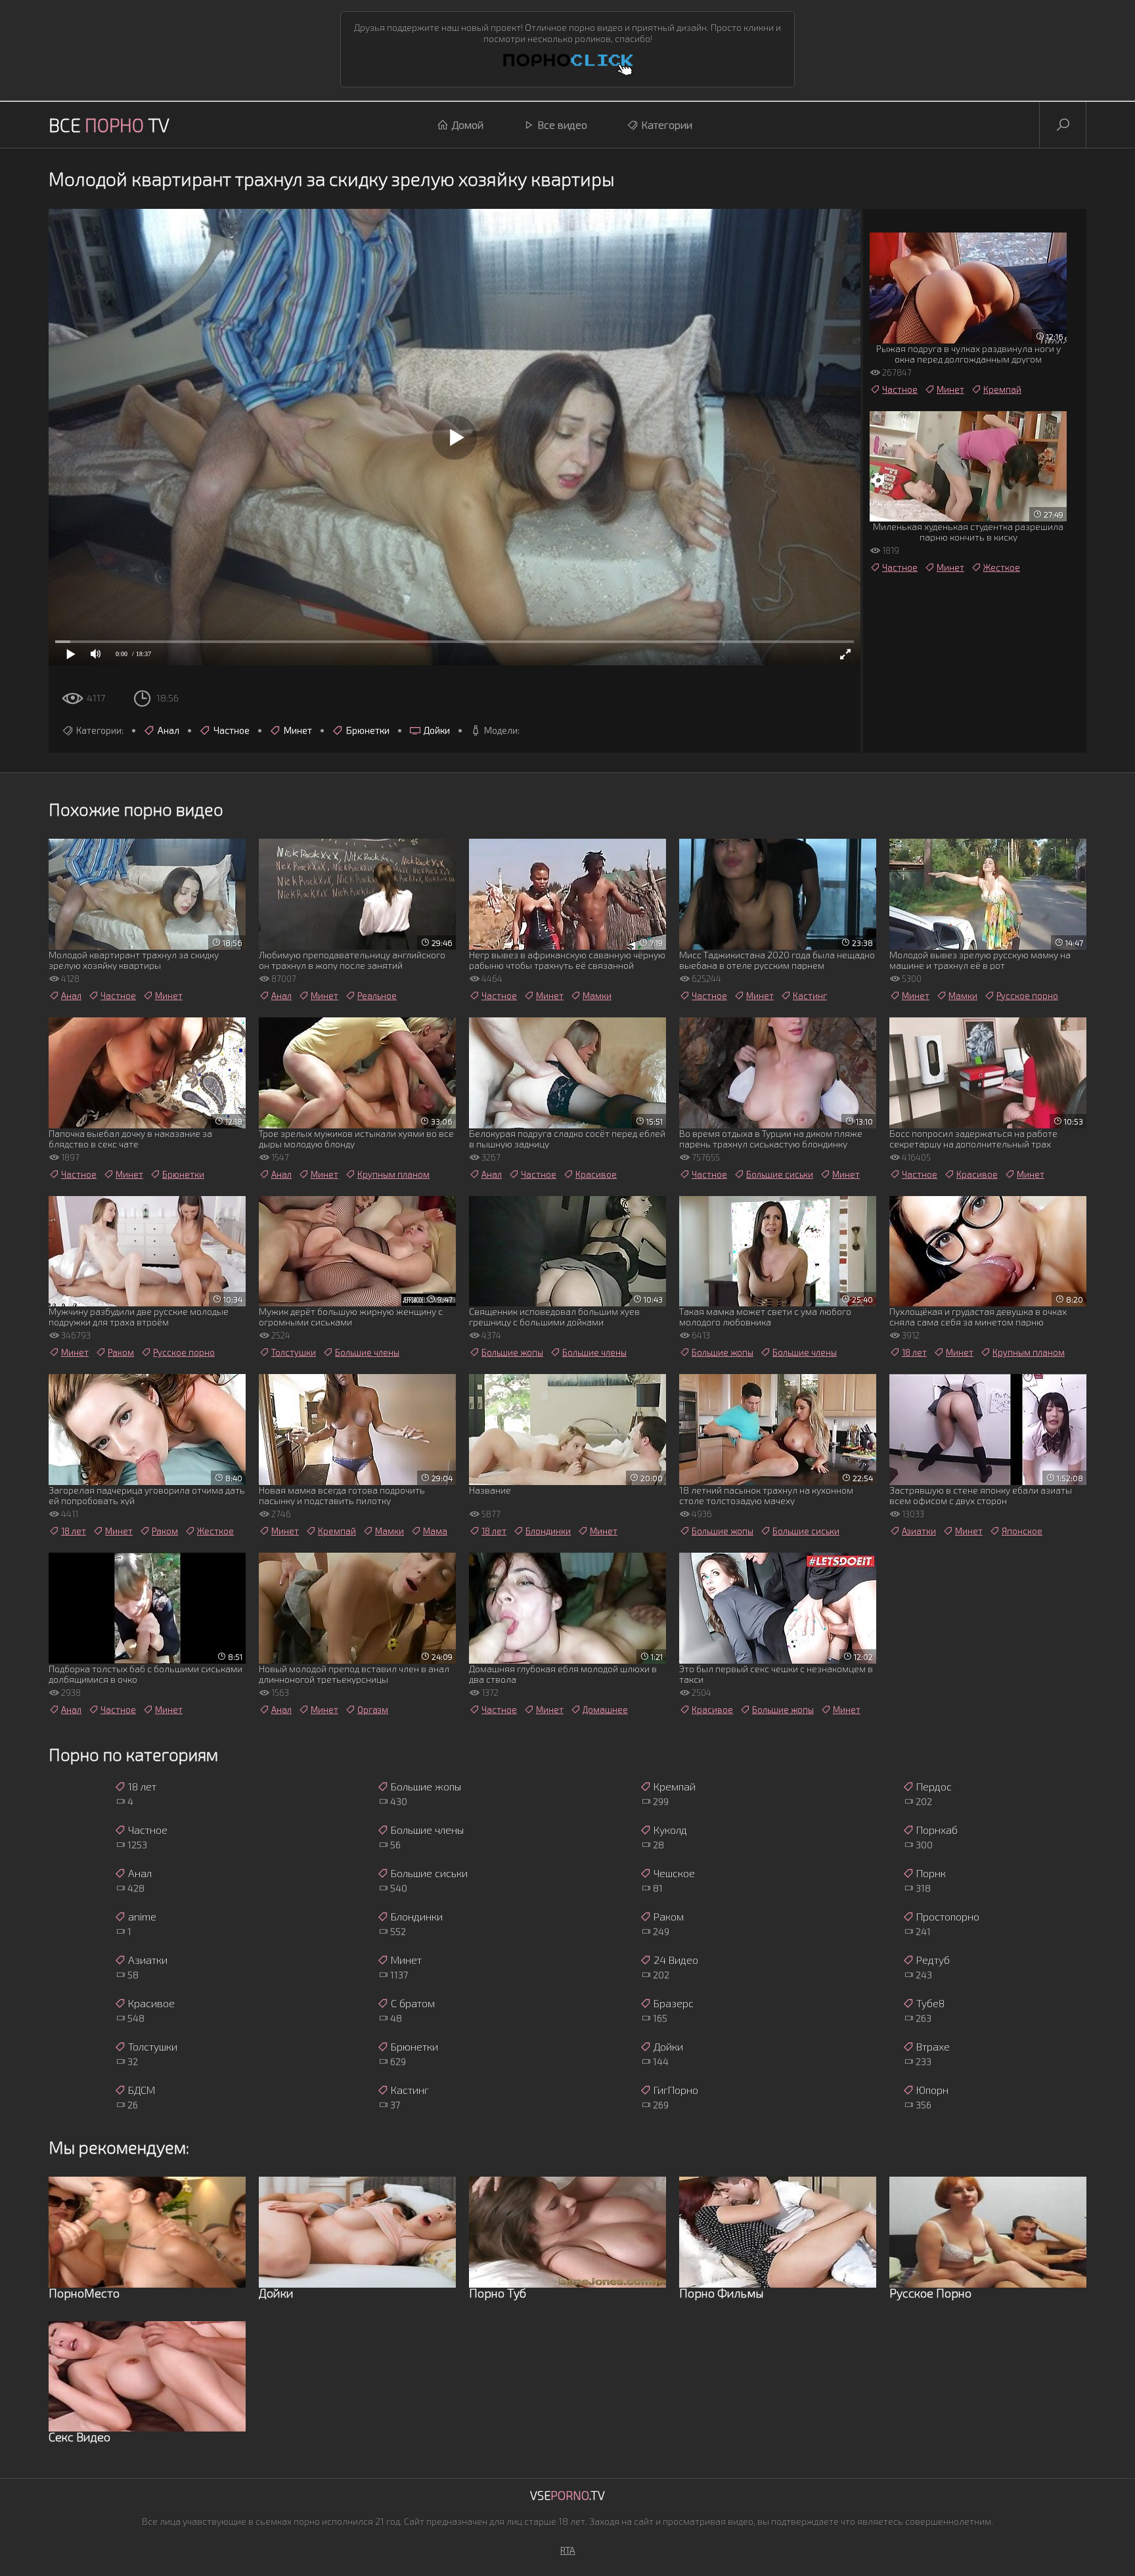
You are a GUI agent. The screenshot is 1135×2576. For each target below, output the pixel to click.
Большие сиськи (780, 1174)
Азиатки (919, 1531)
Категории (667, 124)
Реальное (377, 996)
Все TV (109, 125)
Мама (435, 1531)
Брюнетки (368, 730)
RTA (568, 2550)
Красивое (596, 1174)
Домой (468, 124)
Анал (168, 730)
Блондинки (548, 1531)
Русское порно (1027, 996)
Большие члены (367, 1352)
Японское (1022, 1531)
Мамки (597, 996)
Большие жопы (512, 1352)
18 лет (914, 1352)
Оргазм (373, 1710)
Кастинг (810, 996)
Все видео (563, 124)
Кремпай (1002, 389)
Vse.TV (567, 2495)
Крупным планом (393, 1174)
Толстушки (294, 1352)
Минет (298, 730)
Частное (232, 730)
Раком (121, 1352)
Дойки (437, 730)
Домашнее (605, 1710)
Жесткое (1002, 567)
